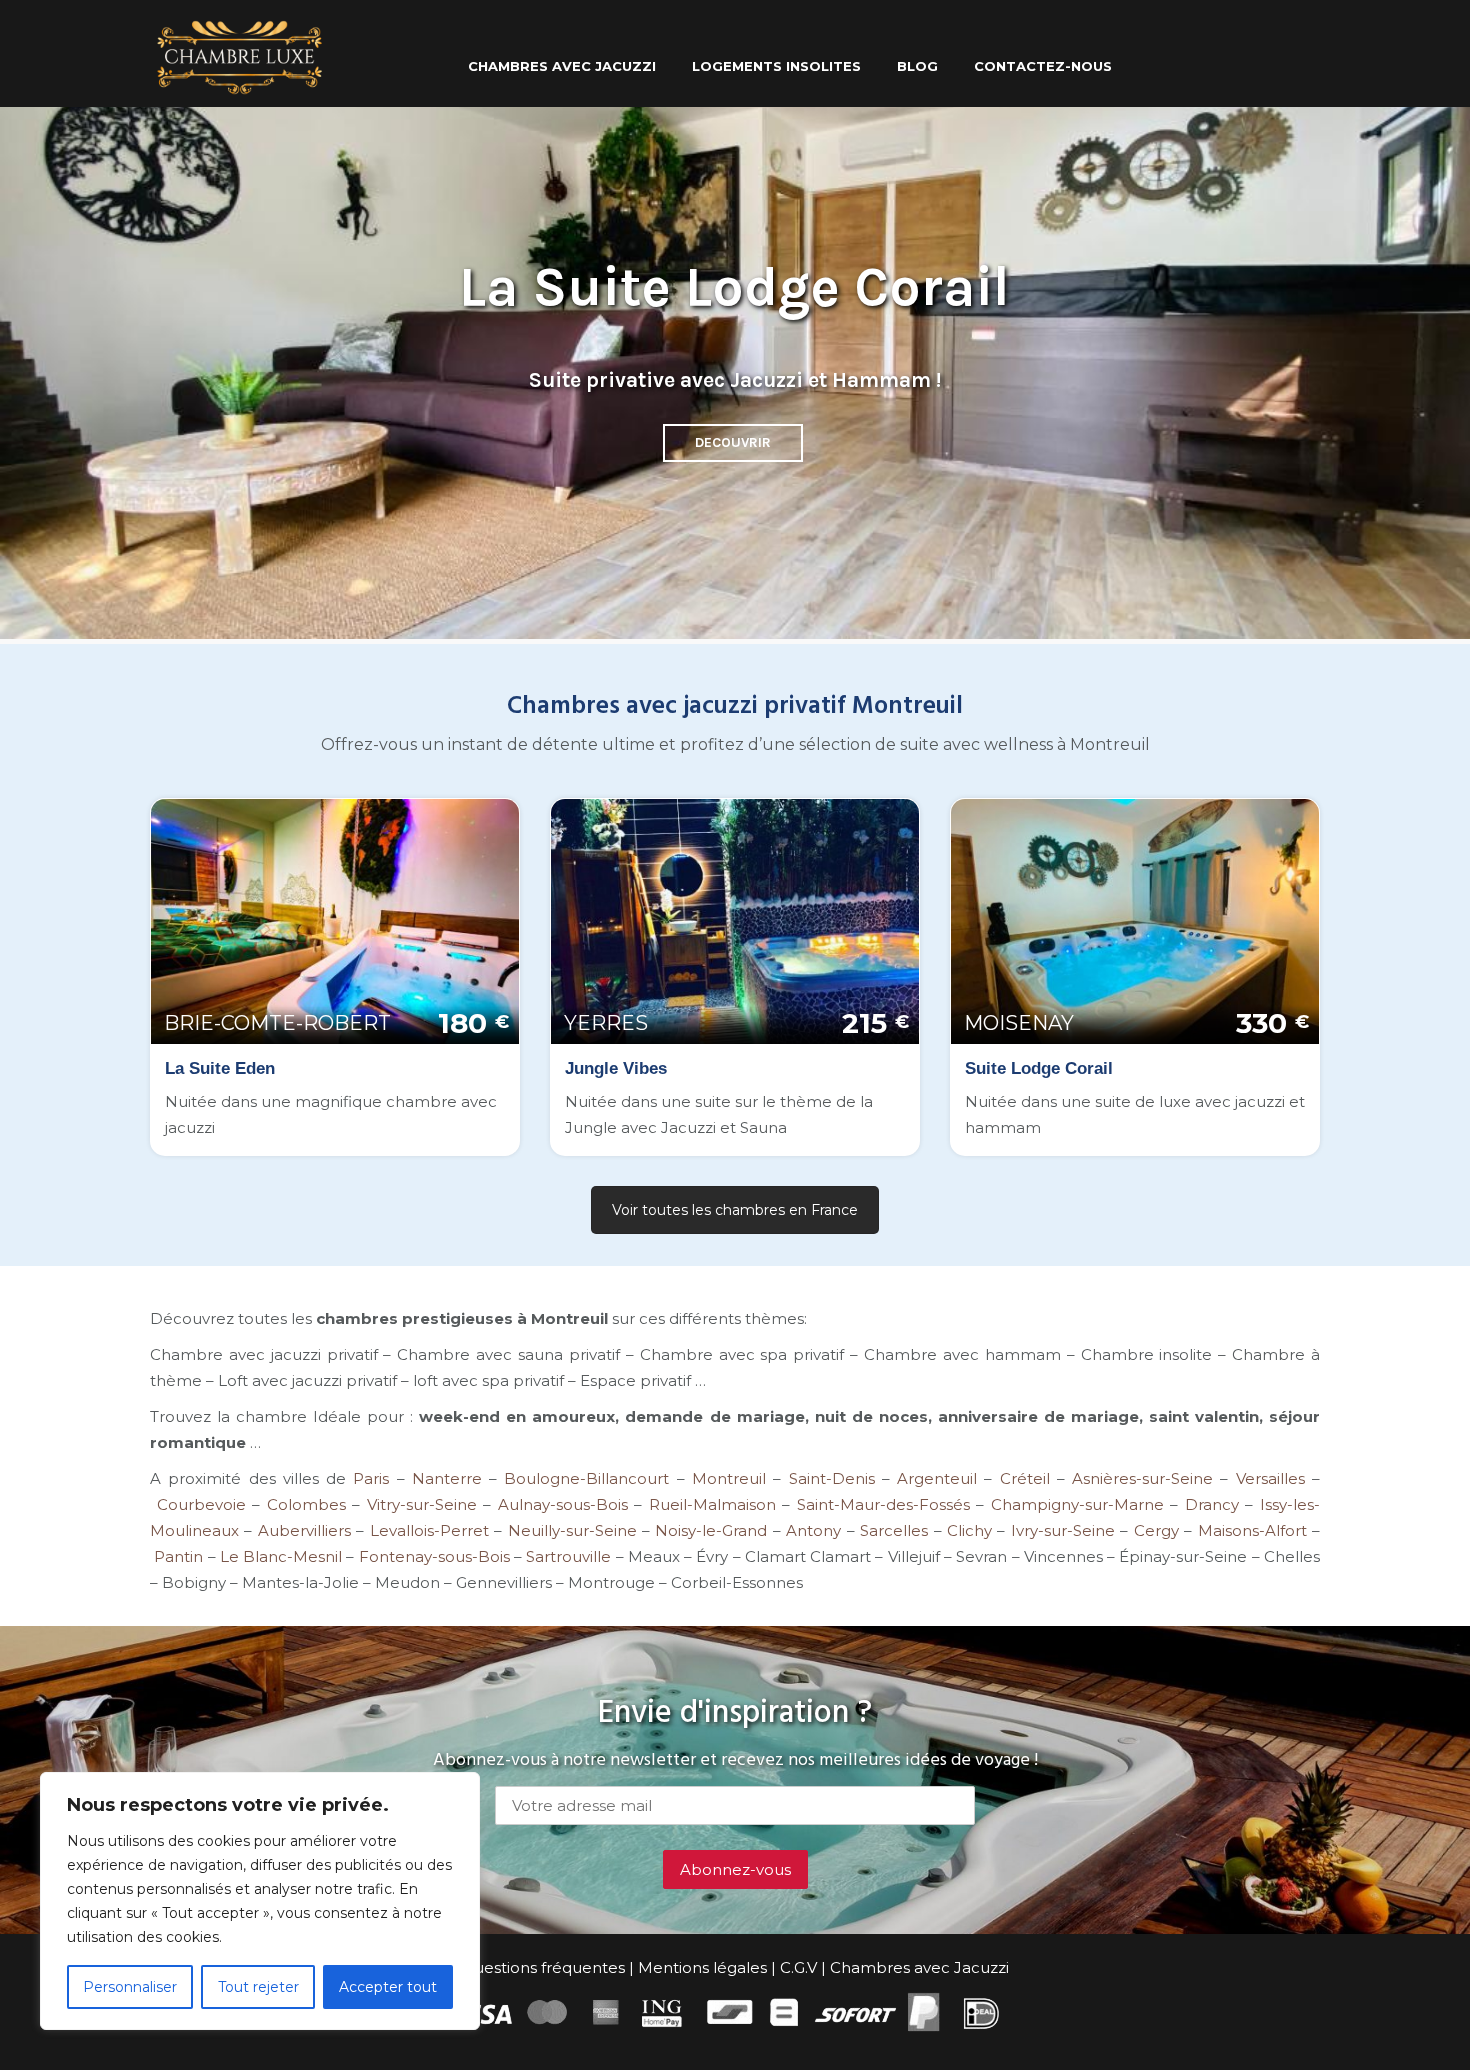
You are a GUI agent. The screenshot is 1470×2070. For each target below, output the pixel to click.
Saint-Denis (832, 1478)
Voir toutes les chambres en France (735, 1210)
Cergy (1156, 1530)
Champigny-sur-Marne (1077, 1504)
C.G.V (798, 1967)
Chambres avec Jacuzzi (919, 1967)
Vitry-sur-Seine (422, 1504)
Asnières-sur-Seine (1142, 1478)
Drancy (1212, 1504)
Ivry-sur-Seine (1063, 1530)
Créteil (1025, 1478)
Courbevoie (201, 1504)
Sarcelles (894, 1530)
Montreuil (729, 1478)
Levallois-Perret (429, 1530)
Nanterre (447, 1478)
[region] (260, 1901)
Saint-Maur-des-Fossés (883, 1504)
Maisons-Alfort (1252, 1530)
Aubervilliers (304, 1530)
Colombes (306, 1504)
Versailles (1266, 1478)
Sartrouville (566, 1556)
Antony (813, 1530)
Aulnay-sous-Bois (563, 1504)
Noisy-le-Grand (711, 1530)
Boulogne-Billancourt (586, 1478)
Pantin (178, 1556)
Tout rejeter (258, 1987)
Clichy (969, 1530)
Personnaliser (130, 1987)
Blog (917, 66)
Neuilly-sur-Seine (572, 1530)
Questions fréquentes (543, 1967)
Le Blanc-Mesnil (281, 1556)
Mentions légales (702, 1967)
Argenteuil (937, 1478)
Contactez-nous (1043, 66)
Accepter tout (388, 1987)
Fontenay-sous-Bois (434, 1556)
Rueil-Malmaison (712, 1504)
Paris (371, 1478)
